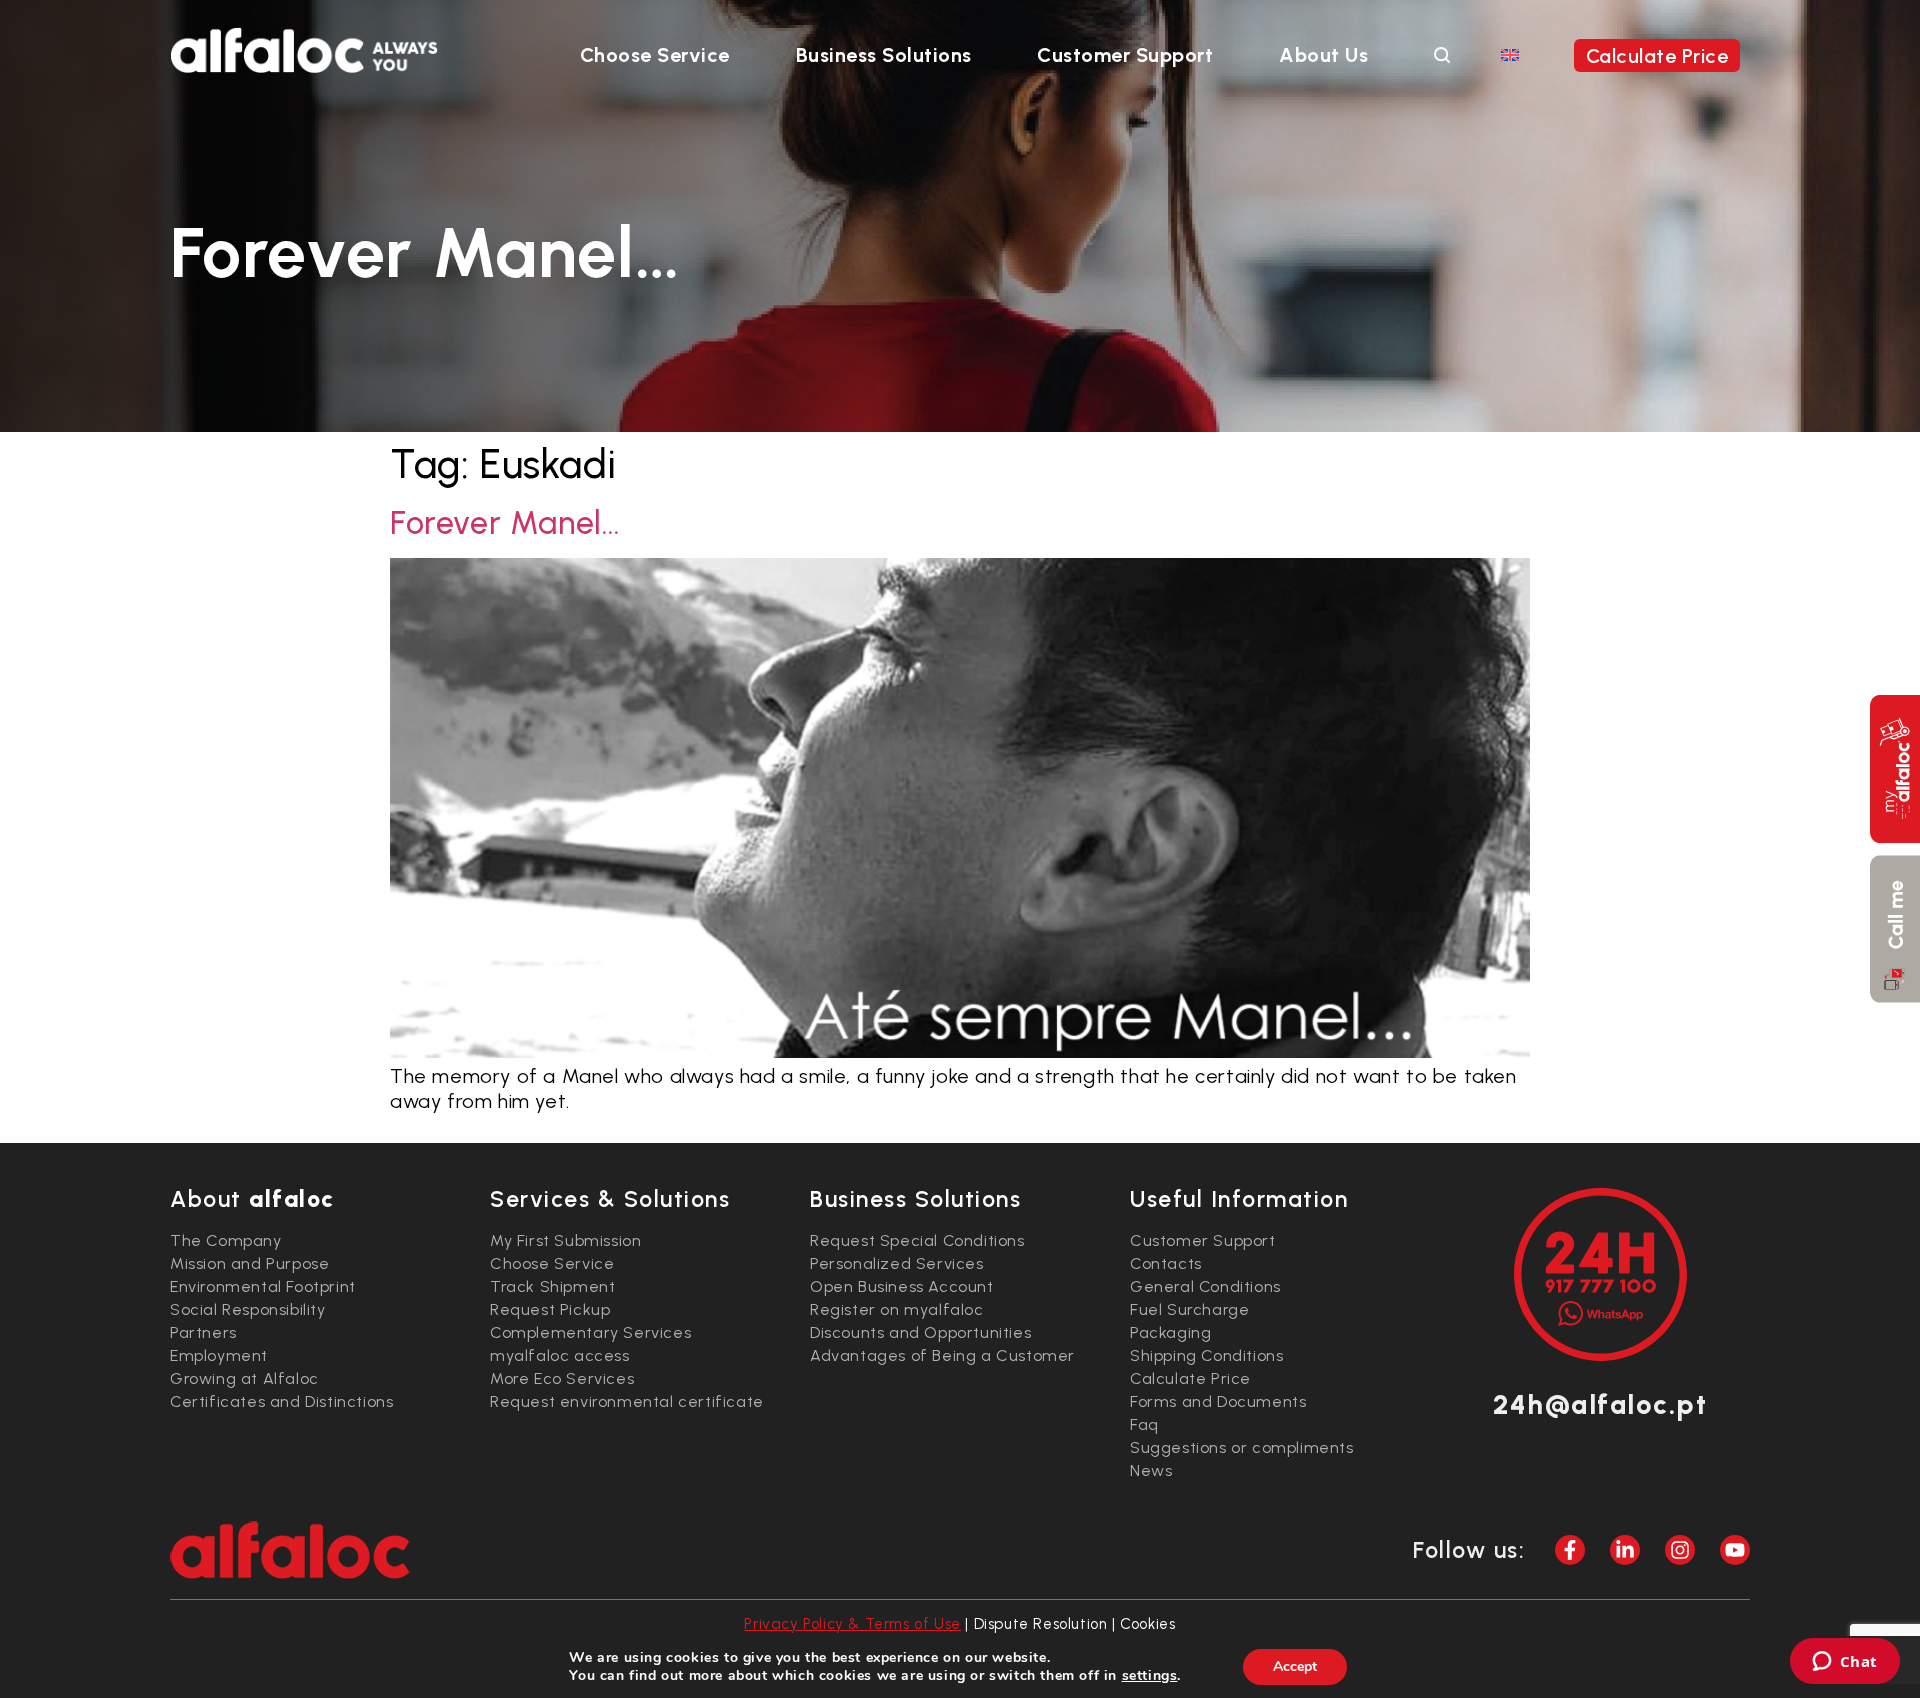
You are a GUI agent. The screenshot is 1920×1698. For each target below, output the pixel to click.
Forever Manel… (505, 523)
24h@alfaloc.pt (1600, 1404)
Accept (1295, 1666)
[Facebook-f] (1570, 1550)
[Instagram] (1680, 1550)
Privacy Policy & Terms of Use (852, 1624)
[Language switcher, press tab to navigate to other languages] (1510, 54)
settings (1150, 1676)
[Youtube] (1735, 1550)
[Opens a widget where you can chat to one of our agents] (1844, 1663)
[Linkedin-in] (1625, 1550)
